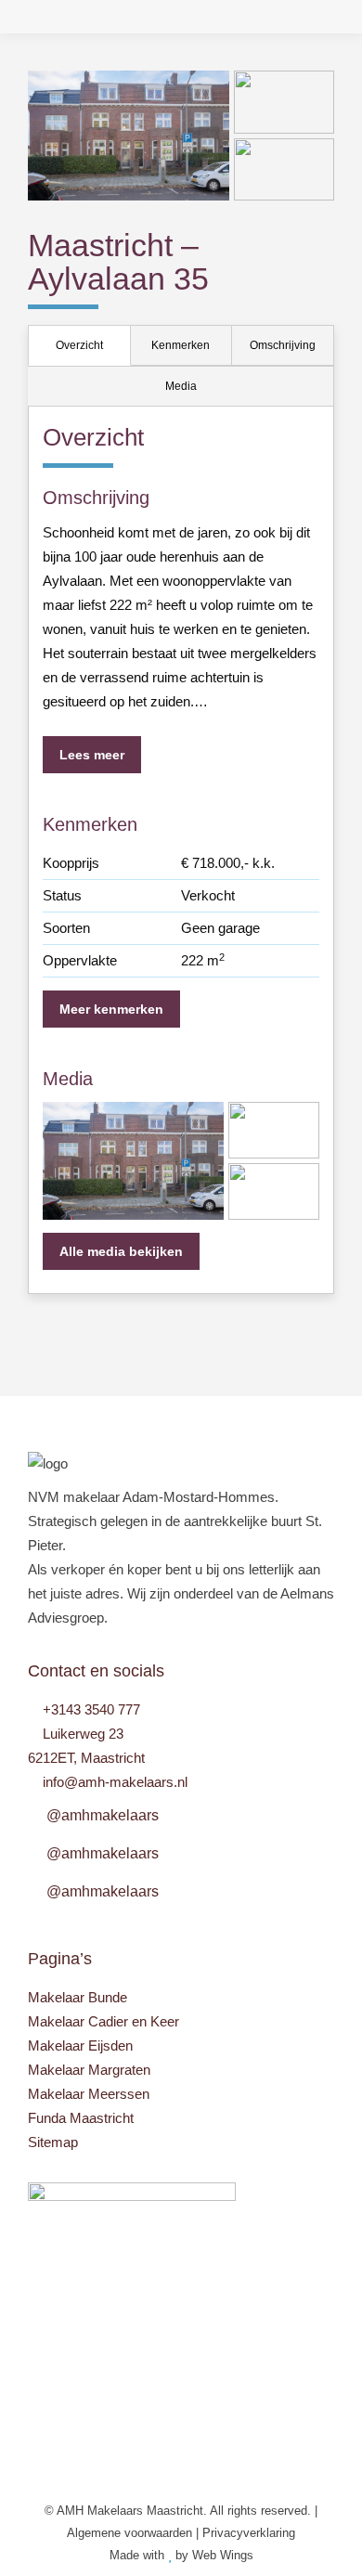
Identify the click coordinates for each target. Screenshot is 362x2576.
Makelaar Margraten (89, 2070)
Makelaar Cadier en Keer (103, 2021)
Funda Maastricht (81, 2118)
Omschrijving (283, 345)
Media (181, 386)
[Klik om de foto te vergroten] (129, 136)
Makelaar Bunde (78, 1997)
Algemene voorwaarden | (135, 2533)
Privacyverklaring (249, 2533)
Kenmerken (181, 345)
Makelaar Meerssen (89, 2094)
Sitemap (53, 2142)
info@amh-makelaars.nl (115, 1782)
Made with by (151, 2555)
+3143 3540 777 (91, 1709)
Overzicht (79, 345)
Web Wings (223, 2555)
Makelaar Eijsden (80, 2045)
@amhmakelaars (103, 1815)
